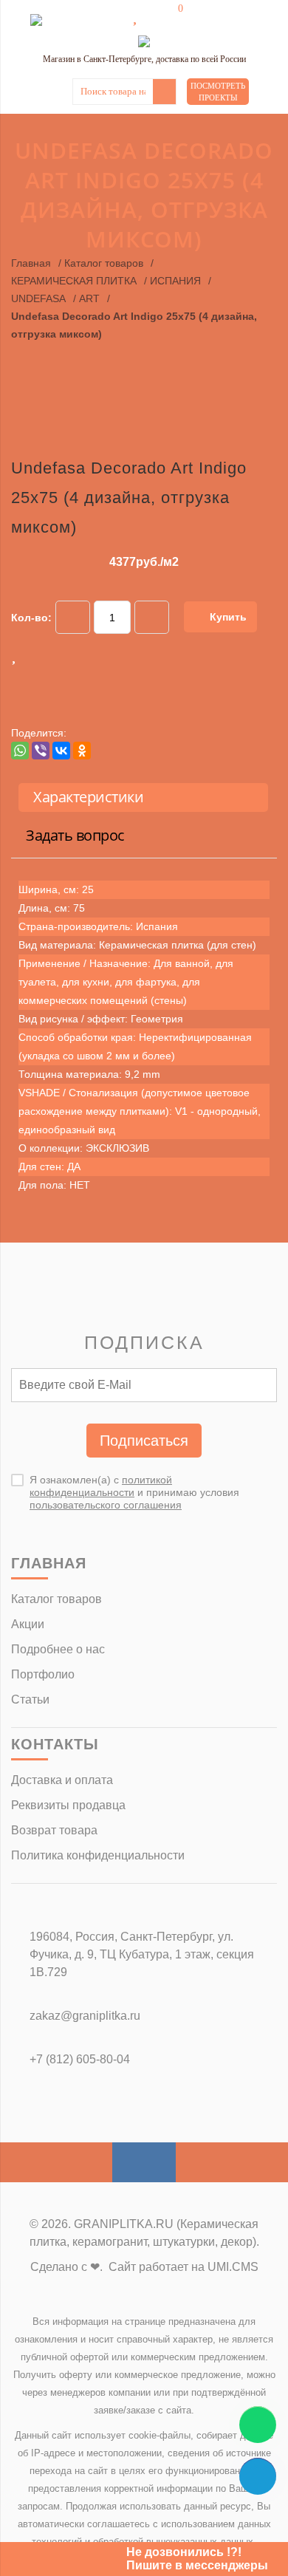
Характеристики (88, 797)
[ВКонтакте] (61, 751)
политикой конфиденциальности (101, 1486)
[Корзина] (170, 16)
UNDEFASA (38, 298)
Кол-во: (31, 618)
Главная (31, 263)
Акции (28, 1624)
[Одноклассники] (82, 751)
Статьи (30, 1699)
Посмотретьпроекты (218, 92)
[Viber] (41, 751)
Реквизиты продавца (68, 1805)
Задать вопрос (75, 835)
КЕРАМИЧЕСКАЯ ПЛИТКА (74, 281)
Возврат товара (54, 1830)
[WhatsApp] (20, 751)
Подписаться (144, 1441)
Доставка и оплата (62, 1780)
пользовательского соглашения (106, 1505)
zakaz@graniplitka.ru (85, 2016)
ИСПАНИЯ (175, 281)
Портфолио (43, 1674)
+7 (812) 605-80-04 (80, 2059)
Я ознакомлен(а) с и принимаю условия (134, 1492)
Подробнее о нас (58, 1649)
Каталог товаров (104, 263)
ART (89, 298)
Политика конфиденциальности (98, 1855)
